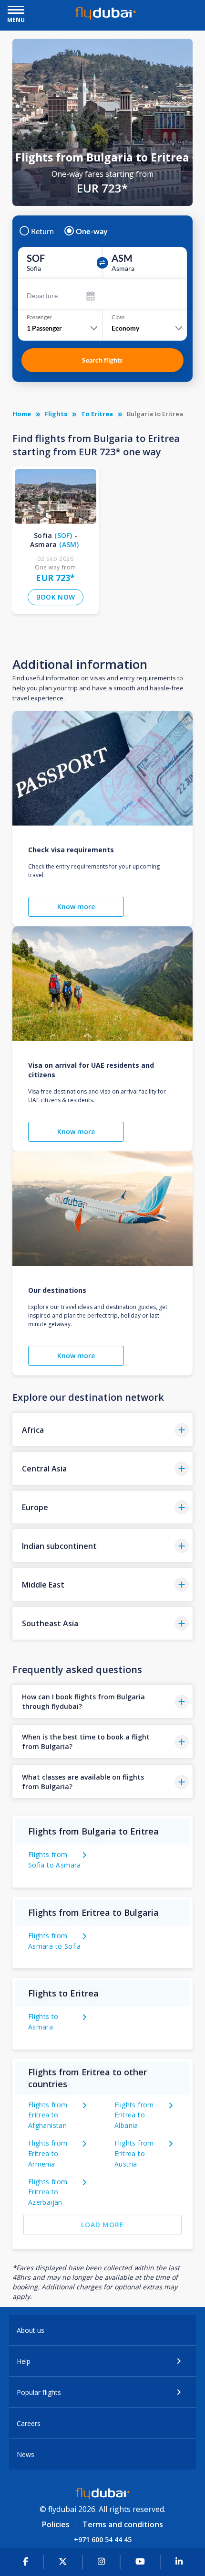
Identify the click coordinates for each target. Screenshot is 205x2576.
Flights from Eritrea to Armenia (48, 2153)
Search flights (102, 360)
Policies (56, 2524)
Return (42, 231)
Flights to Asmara (43, 2022)
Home (22, 414)
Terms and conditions (123, 2524)
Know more (76, 907)
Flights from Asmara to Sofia (55, 1941)
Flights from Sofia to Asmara (55, 1860)
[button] (102, 1430)
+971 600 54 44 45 (103, 2539)
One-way (92, 231)
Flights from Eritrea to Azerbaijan (48, 2192)
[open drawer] (16, 11)
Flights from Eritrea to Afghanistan (48, 2115)
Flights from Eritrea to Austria (134, 2153)
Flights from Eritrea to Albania (134, 2115)
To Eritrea (97, 414)
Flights (56, 414)
